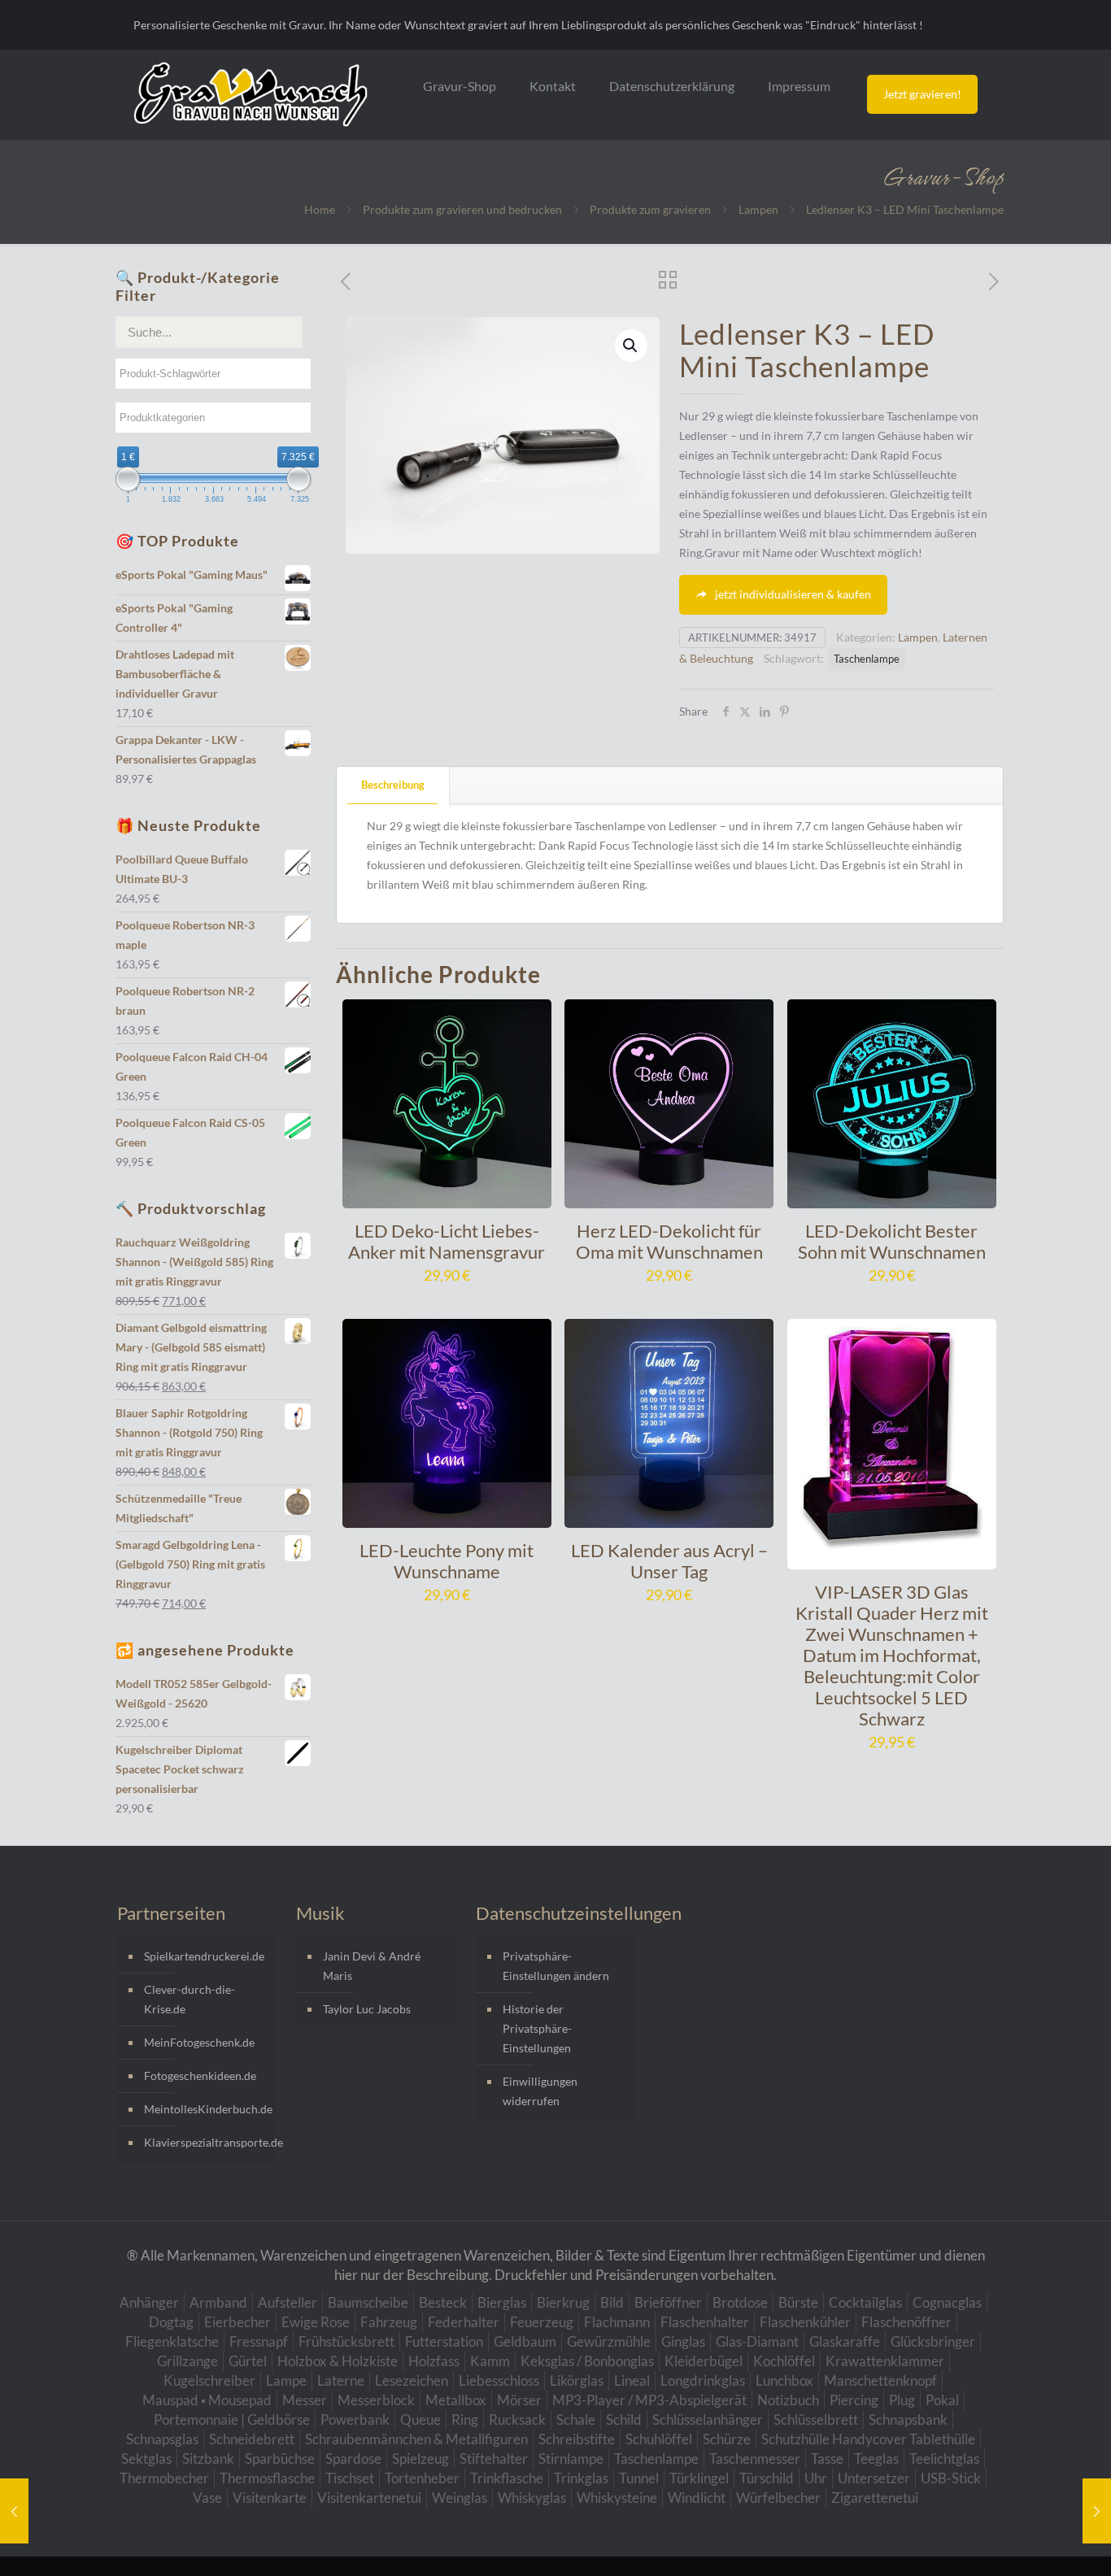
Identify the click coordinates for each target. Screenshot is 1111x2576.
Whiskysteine (617, 2498)
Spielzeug (420, 2459)
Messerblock (376, 2400)
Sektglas (146, 2459)
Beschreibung (393, 785)
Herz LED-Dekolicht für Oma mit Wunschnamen (669, 1241)
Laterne (341, 2380)
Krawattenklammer (885, 2361)
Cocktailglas (865, 2302)
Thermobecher (164, 2478)
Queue (420, 2419)
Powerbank (355, 2419)
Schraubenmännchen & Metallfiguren (416, 2439)
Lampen (758, 209)
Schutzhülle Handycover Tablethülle (868, 2439)
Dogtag (171, 2322)
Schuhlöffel (659, 2439)
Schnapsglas (162, 2439)
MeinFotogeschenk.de (199, 2042)
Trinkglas (581, 2478)
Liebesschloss (499, 2380)
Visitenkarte (270, 2498)
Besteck (443, 2302)
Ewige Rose (316, 2322)
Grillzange (187, 2361)
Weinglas (460, 2498)
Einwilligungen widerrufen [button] (540, 2091)
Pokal (942, 2400)
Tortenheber (422, 2478)
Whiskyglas (532, 2498)
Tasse (827, 2459)
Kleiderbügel (704, 2361)
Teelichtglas (944, 2459)
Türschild (767, 2478)
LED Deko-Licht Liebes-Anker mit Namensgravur (447, 1241)
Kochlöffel (784, 2361)
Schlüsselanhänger (708, 2419)
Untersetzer (874, 2478)
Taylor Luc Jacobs (367, 2009)
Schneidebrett (252, 2439)
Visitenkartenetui (369, 2498)
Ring (465, 2419)
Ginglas (683, 2341)
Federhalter (464, 2322)
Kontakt (553, 86)
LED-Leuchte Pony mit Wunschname (447, 1561)
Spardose (353, 2459)
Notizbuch (788, 2400)
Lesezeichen (412, 2380)
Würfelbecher (778, 2498)
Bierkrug (563, 2302)
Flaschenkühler (805, 2322)
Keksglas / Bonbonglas (587, 2361)
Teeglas (876, 2459)
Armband (218, 2302)
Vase (207, 2498)
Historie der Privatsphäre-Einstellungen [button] (537, 2028)
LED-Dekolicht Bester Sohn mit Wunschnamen (892, 1241)
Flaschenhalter (705, 2322)
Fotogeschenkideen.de (200, 2076)
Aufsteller (288, 2302)
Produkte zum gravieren (650, 209)
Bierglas (502, 2302)
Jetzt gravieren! (922, 94)
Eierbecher (237, 2322)
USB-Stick (951, 2478)
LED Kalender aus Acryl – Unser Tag (669, 1561)
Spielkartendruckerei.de (204, 1956)
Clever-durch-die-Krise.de (190, 1999)
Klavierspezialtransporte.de (206, 2142)
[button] (631, 346)
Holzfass (434, 2361)
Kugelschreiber (209, 2380)
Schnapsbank (908, 2419)
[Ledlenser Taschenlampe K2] (14, 2511)
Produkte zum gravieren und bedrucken (462, 209)
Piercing (854, 2400)
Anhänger (149, 2302)
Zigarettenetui (875, 2498)
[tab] (393, 785)
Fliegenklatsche (172, 2341)
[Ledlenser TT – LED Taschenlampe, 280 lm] (1097, 2511)
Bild (612, 2302)
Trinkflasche (507, 2478)
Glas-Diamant (757, 2341)
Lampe (286, 2380)
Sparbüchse (280, 2459)
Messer (305, 2400)
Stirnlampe (571, 2459)
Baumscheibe (368, 2302)
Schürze (727, 2439)
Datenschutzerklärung (672, 86)
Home (320, 209)
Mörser (519, 2400)
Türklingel (699, 2478)
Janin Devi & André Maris (372, 1966)
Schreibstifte (577, 2439)
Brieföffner (668, 2302)
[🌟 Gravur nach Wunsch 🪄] (251, 94)
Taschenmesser (755, 2459)
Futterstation (444, 2341)
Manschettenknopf (880, 2380)
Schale (576, 2419)
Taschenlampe (867, 659)
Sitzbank (208, 2459)
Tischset (350, 2478)
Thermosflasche (267, 2478)
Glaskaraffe (845, 2341)
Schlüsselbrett (816, 2419)
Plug (902, 2400)
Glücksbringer (933, 2341)
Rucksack (517, 2419)
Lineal (632, 2380)
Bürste (798, 2302)
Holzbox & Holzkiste (338, 2361)
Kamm (490, 2361)
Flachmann (617, 2322)
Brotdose (740, 2302)
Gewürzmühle (609, 2341)
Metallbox (456, 2400)
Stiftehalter (494, 2459)
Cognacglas (947, 2302)
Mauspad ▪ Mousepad (207, 2400)
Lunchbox (784, 2380)
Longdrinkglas (703, 2380)
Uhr (816, 2478)
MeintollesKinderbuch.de (206, 2109)
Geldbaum (525, 2341)
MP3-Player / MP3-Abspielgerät (649, 2400)
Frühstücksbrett (346, 2341)
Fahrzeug (389, 2322)
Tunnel (639, 2478)
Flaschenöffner (906, 2322)
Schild (624, 2419)
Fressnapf (259, 2341)
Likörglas (577, 2380)
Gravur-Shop (460, 86)
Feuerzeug (542, 2322)
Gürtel (248, 2361)
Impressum (799, 86)
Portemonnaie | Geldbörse (232, 2419)
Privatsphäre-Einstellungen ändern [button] (556, 1966)
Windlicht (697, 2498)
